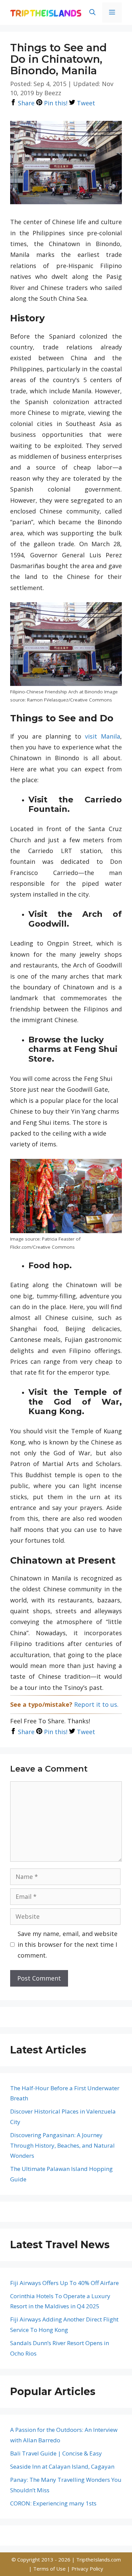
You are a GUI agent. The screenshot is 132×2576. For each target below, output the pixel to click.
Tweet (85, 103)
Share (25, 103)
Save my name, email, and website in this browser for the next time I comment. (68, 1945)
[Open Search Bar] (92, 12)
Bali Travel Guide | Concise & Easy (56, 2453)
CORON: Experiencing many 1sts (53, 2503)
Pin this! (55, 103)
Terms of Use (50, 2569)
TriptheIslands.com (98, 2559)
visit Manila (103, 736)
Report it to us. (96, 1704)
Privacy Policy (87, 2569)
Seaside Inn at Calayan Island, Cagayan (62, 2466)
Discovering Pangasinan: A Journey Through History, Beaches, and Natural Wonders (62, 2145)
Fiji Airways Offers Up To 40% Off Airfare (64, 2283)
